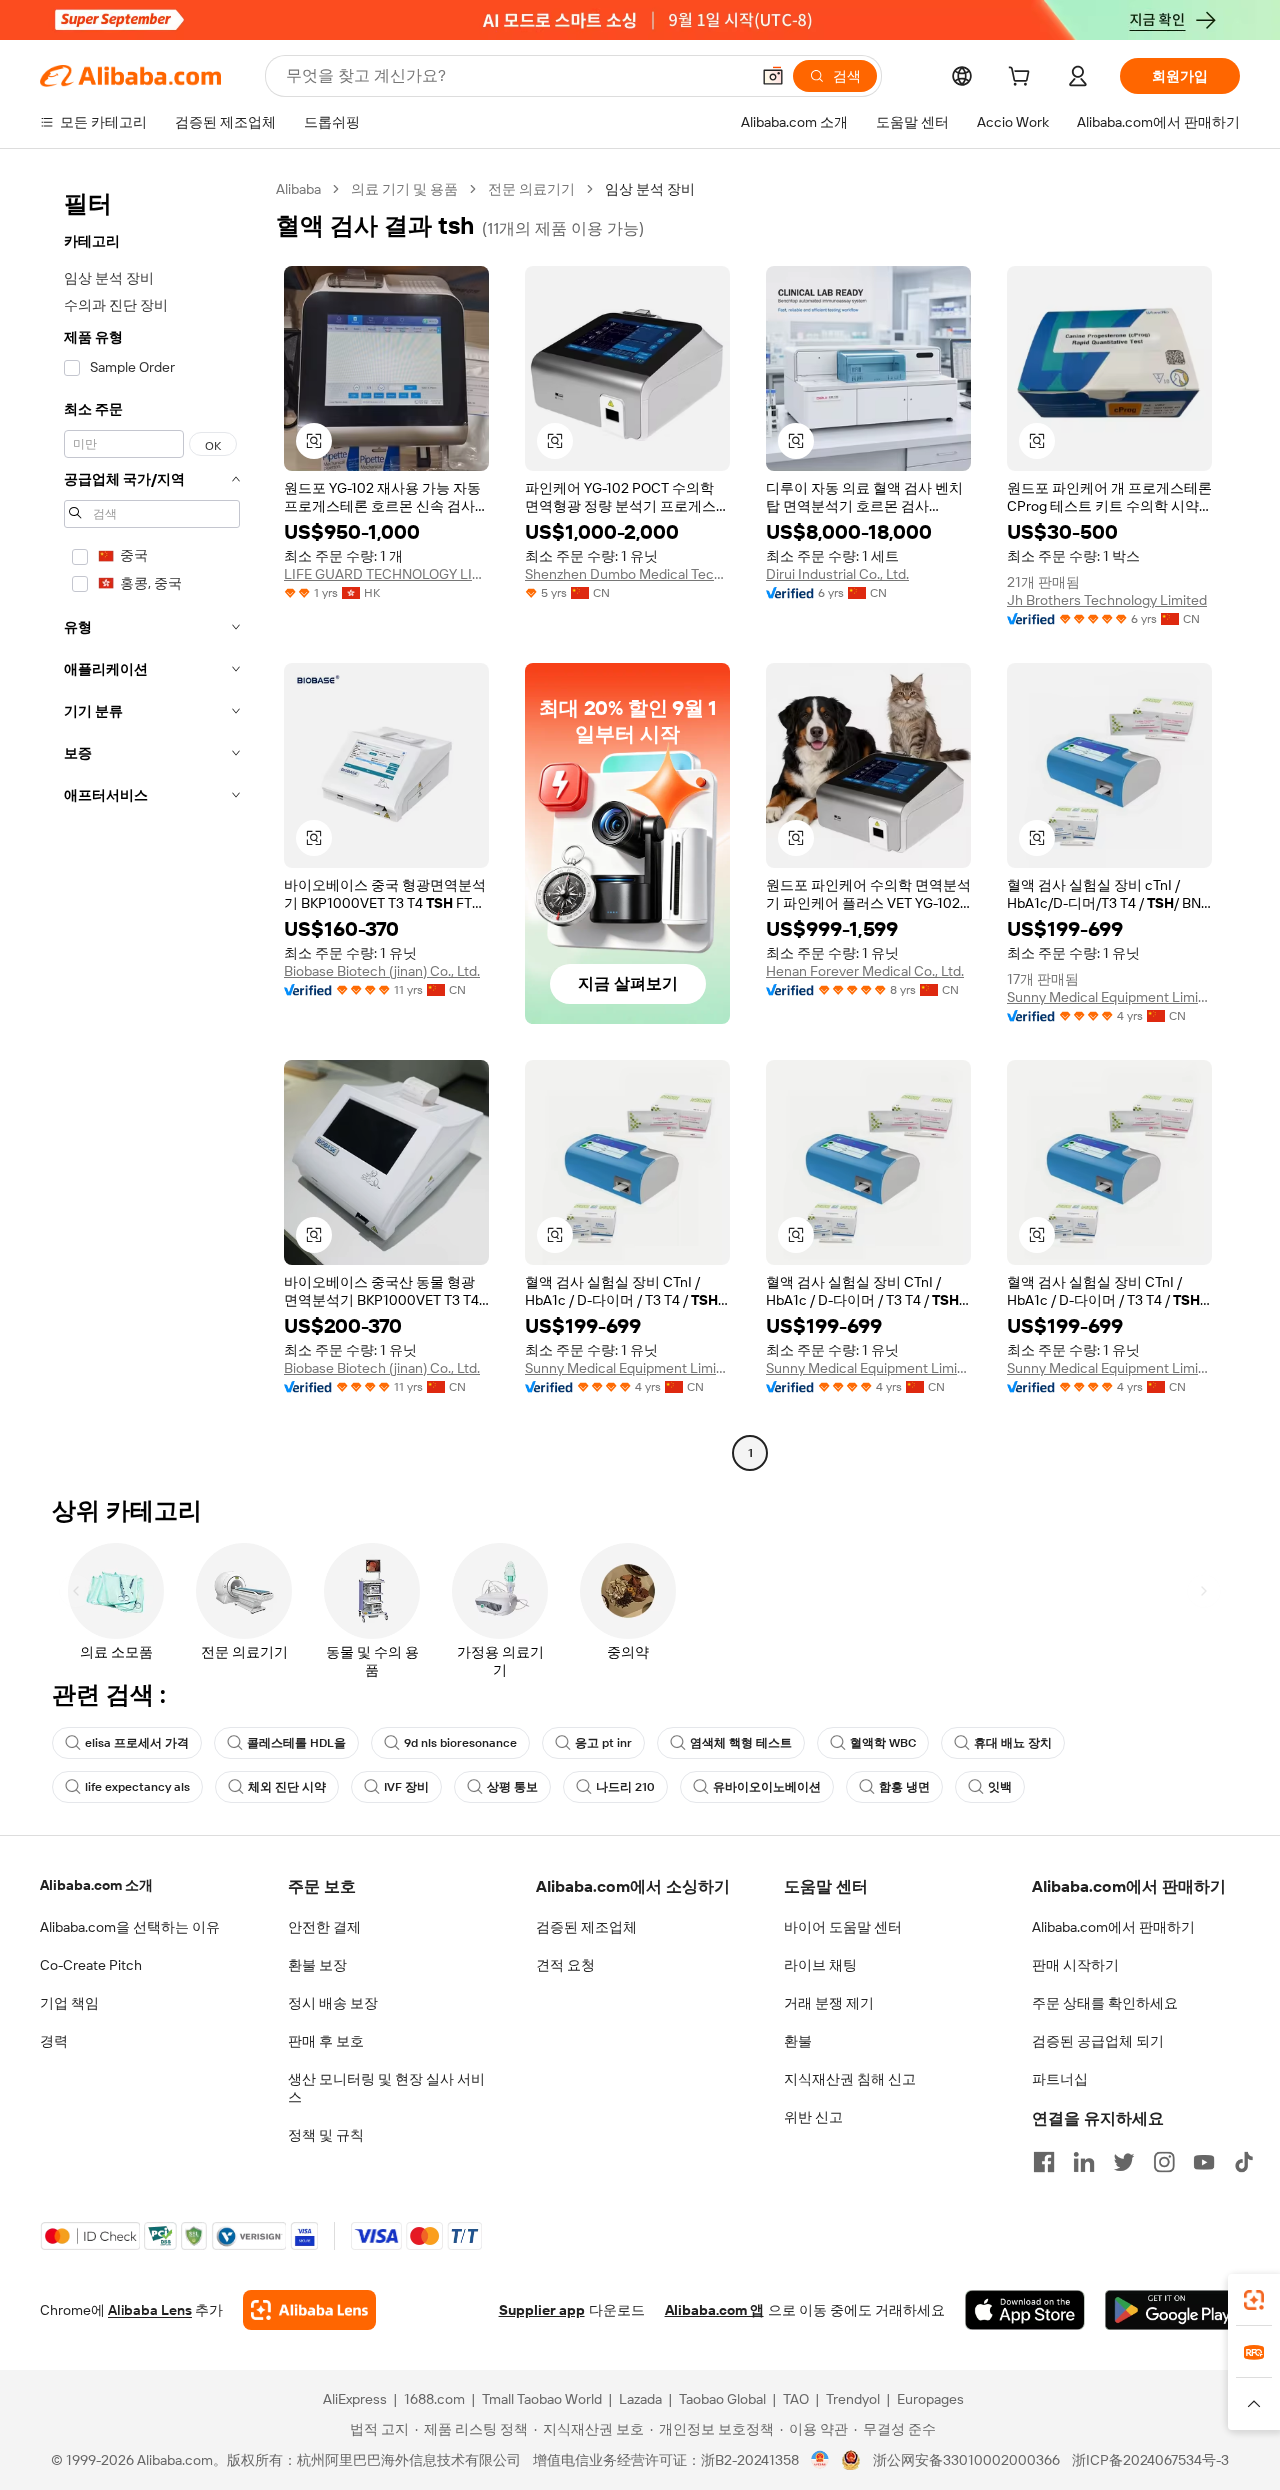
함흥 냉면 (904, 1787)
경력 (54, 2041)
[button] (773, 76)
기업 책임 (69, 2003)
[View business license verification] (820, 2460)
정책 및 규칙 (326, 2135)
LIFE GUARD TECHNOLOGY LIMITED (386, 574)
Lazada (640, 2399)
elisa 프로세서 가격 (137, 1743)
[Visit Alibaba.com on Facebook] (1044, 2162)
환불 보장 (317, 1965)
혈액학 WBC (883, 1743)
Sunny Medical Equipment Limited (1109, 997)
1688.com (434, 2399)
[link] (1254, 2300)
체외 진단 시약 (287, 1787)
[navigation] (152, 823)
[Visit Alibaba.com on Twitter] (1124, 2162)
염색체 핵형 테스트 (741, 1743)
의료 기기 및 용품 (404, 189)
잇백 (1000, 1787)
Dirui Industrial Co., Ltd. (837, 574)
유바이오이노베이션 (767, 1787)
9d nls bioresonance (460, 1743)
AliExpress (355, 2399)
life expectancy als (137, 1787)
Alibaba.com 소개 (96, 1885)
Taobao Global (722, 2399)
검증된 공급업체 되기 (1098, 2041)
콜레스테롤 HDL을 (296, 1743)
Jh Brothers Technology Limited (1107, 600)
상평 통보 (512, 1787)
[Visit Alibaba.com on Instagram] (1164, 2162)
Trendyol (853, 2399)
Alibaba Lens (150, 2310)
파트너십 (1060, 2079)
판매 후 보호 (326, 2041)
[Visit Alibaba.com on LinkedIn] (1084, 2162)
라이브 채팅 (820, 1965)
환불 (798, 2041)
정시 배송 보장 (333, 2003)
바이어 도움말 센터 (843, 1927)
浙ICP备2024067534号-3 (1150, 2460)
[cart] (1023, 79)
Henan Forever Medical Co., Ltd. (865, 971)
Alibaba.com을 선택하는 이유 (130, 1927)
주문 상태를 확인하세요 (1105, 2003)
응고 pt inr (603, 1743)
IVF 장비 (406, 1787)
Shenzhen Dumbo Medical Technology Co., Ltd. (627, 574)
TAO (796, 2399)
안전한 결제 (324, 1927)
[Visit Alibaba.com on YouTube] (1204, 2162)
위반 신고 (813, 2117)
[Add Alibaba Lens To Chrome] (309, 2310)
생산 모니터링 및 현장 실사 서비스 (386, 2088)
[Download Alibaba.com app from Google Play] (1172, 2310)
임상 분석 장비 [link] (650, 189)
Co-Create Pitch (91, 1965)
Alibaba (298, 189)
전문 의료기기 (531, 189)
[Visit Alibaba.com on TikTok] (1244, 2162)
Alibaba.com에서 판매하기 (1113, 1927)
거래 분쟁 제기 (829, 2003)
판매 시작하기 (1075, 1965)
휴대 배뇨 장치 (1013, 1743)
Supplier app (542, 2310)
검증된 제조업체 (586, 1927)
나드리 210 (625, 1787)
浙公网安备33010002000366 (966, 2460)
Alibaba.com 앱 (714, 2310)
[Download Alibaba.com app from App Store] (1025, 2310)
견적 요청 (565, 1965)
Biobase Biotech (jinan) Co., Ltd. (382, 971)
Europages (930, 2399)
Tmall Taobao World (542, 2399)
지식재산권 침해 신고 (850, 2079)
